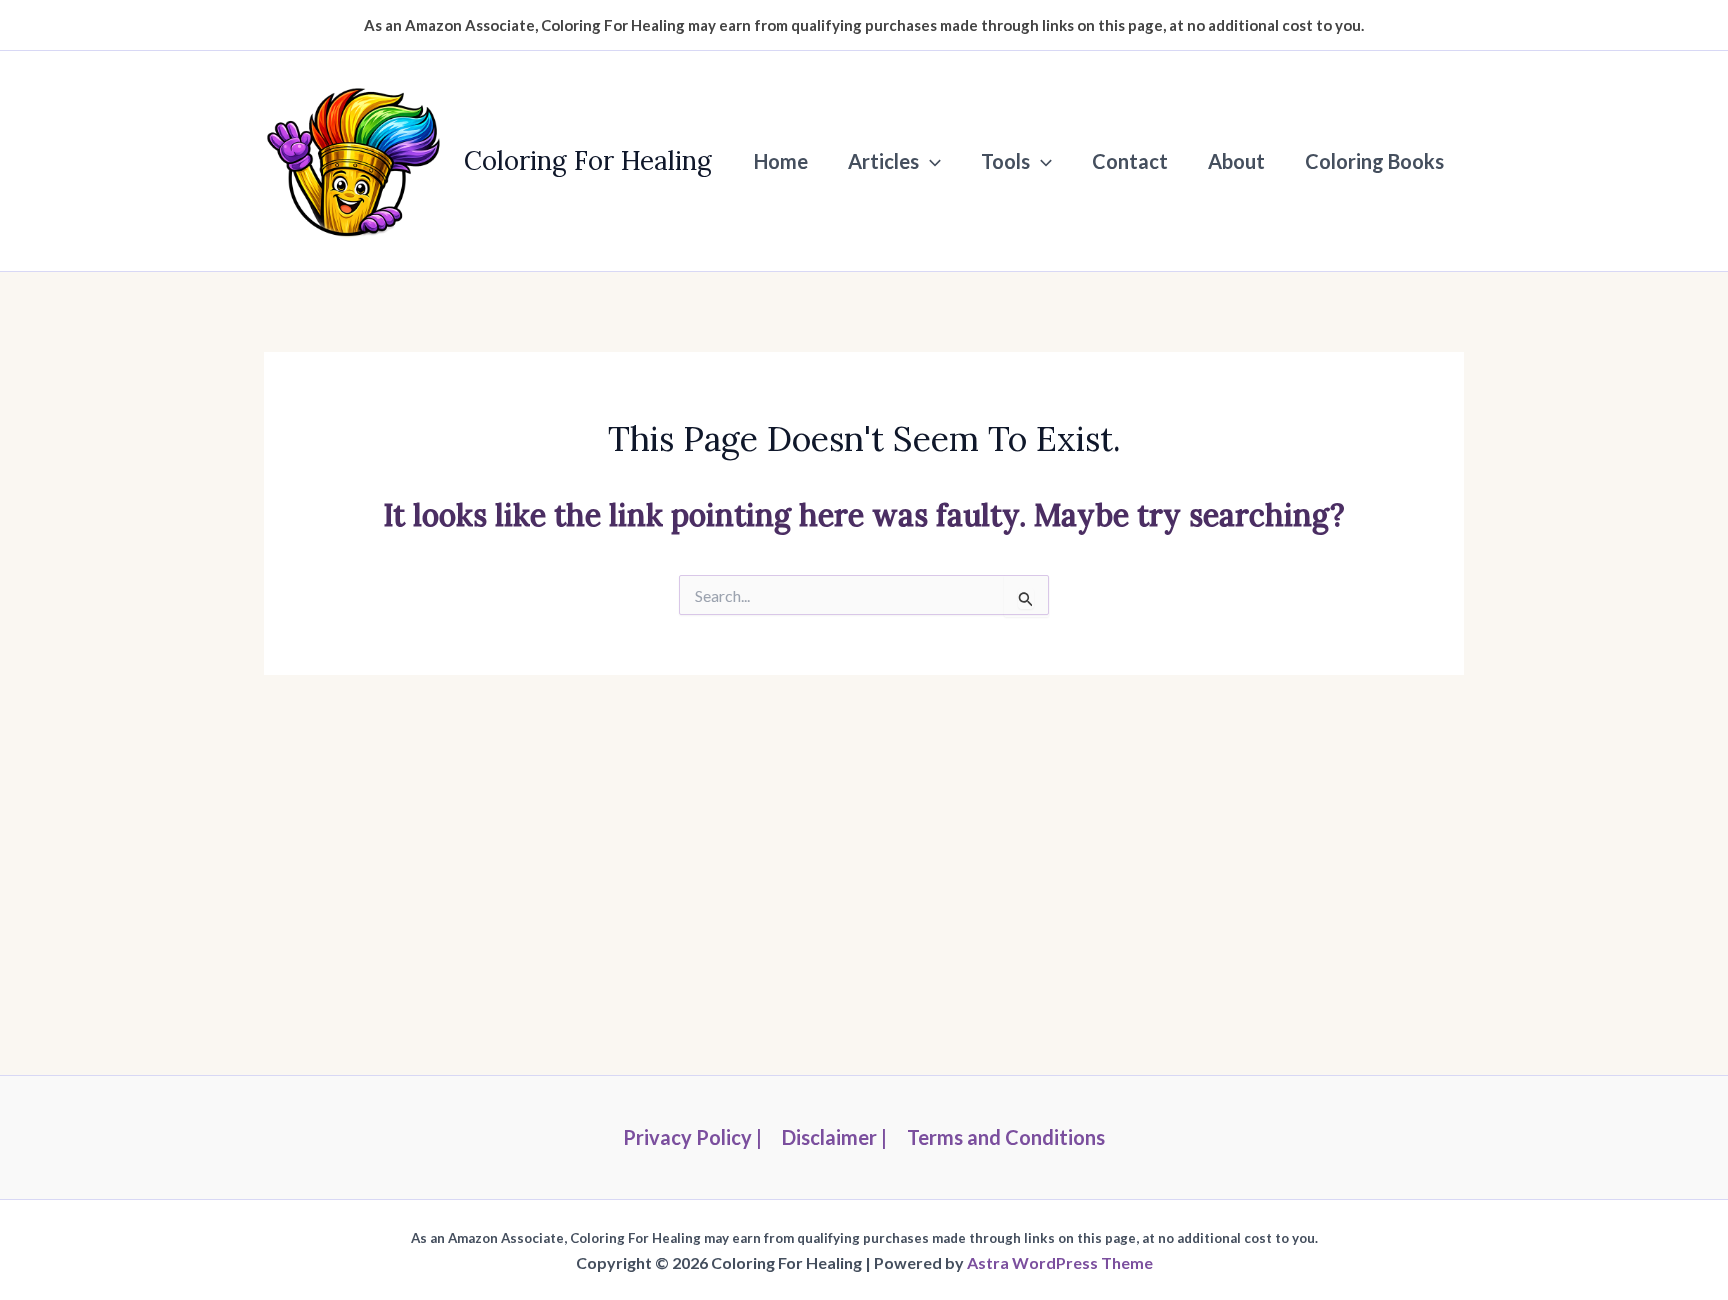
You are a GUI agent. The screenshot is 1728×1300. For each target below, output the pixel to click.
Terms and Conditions (1006, 1137)
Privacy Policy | (692, 1137)
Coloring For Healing (588, 160)
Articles (883, 161)
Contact (1130, 161)
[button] (930, 161)
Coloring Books (1374, 161)
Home (781, 161)
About (1236, 161)
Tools (1005, 161)
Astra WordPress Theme (1060, 1262)
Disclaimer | (834, 1137)
